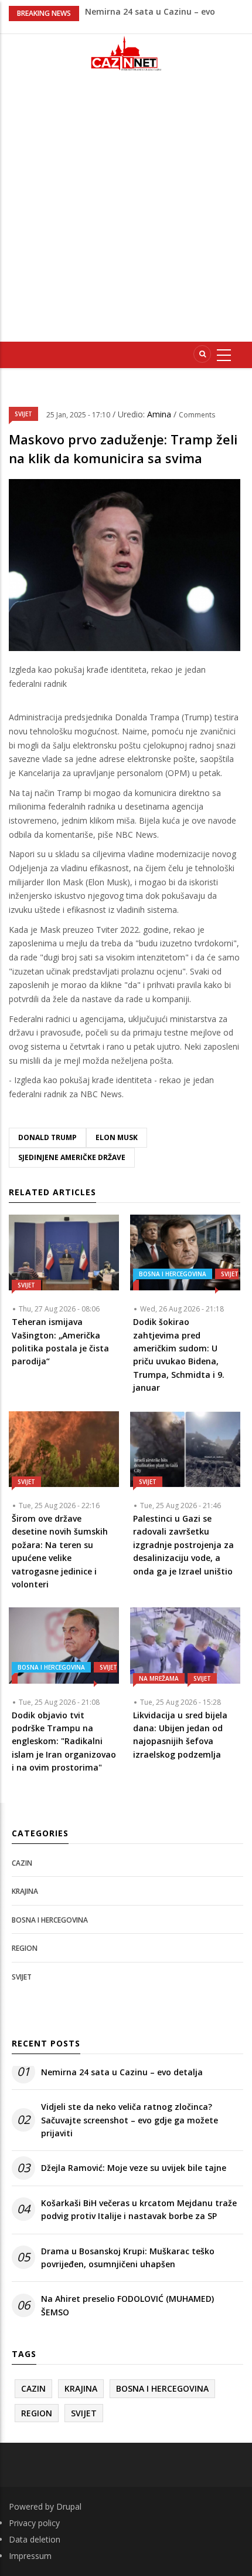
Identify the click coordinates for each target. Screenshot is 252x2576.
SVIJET (23, 414)
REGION (25, 1948)
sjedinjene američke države (72, 1157)
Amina (160, 414)
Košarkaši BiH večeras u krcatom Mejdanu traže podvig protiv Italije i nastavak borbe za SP (139, 2209)
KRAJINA (25, 1891)
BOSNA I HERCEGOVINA (173, 1274)
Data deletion (35, 2539)
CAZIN (22, 1863)
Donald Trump (47, 1137)
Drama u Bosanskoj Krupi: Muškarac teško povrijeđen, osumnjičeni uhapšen (128, 2258)
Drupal (69, 2506)
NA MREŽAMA (159, 1678)
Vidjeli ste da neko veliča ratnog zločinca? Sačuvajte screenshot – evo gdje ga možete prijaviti (130, 2120)
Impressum (30, 2556)
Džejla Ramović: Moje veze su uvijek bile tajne (134, 2168)
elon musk (117, 1137)
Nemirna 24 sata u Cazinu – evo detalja (122, 2072)
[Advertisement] (126, 211)
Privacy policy (34, 2523)
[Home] (126, 53)
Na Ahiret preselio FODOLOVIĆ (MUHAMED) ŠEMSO (127, 2305)
